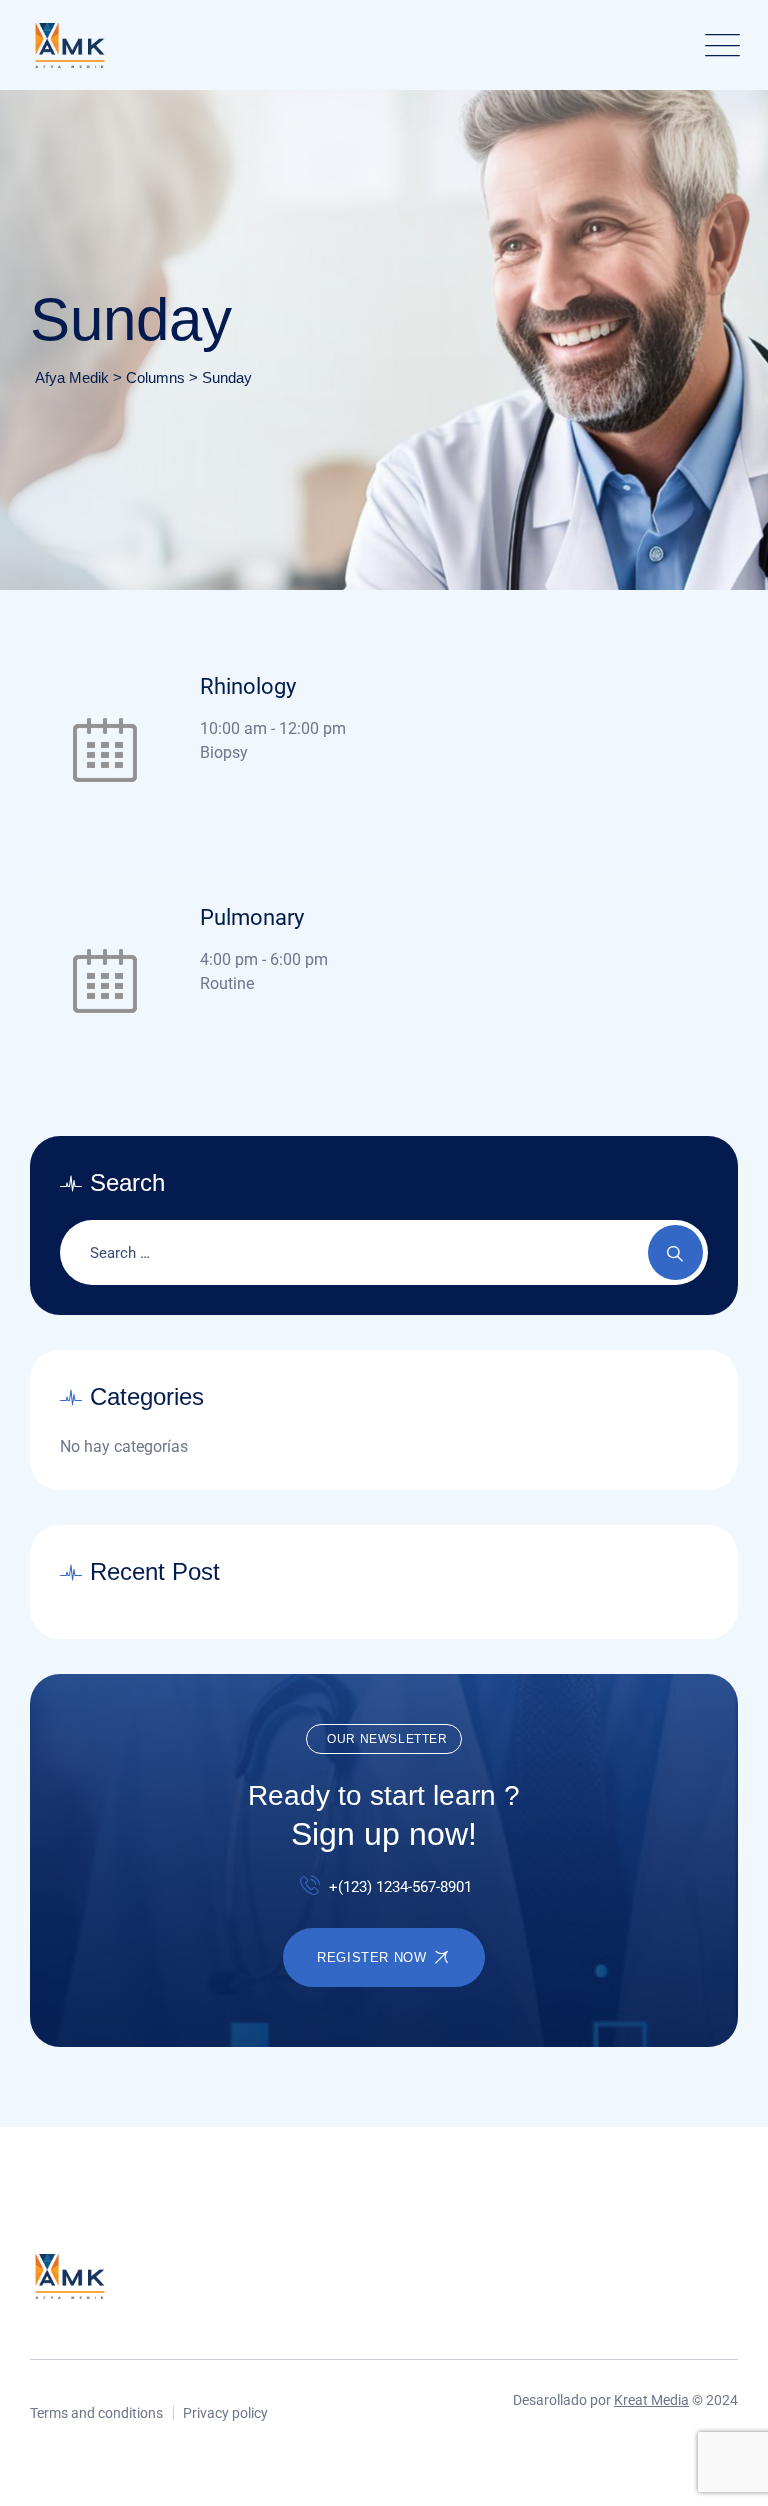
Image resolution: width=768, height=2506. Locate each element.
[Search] (675, 1252)
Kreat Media (651, 2400)
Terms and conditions (96, 2413)
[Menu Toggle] (718, 45)
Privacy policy (225, 2413)
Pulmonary (252, 917)
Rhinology (248, 686)
